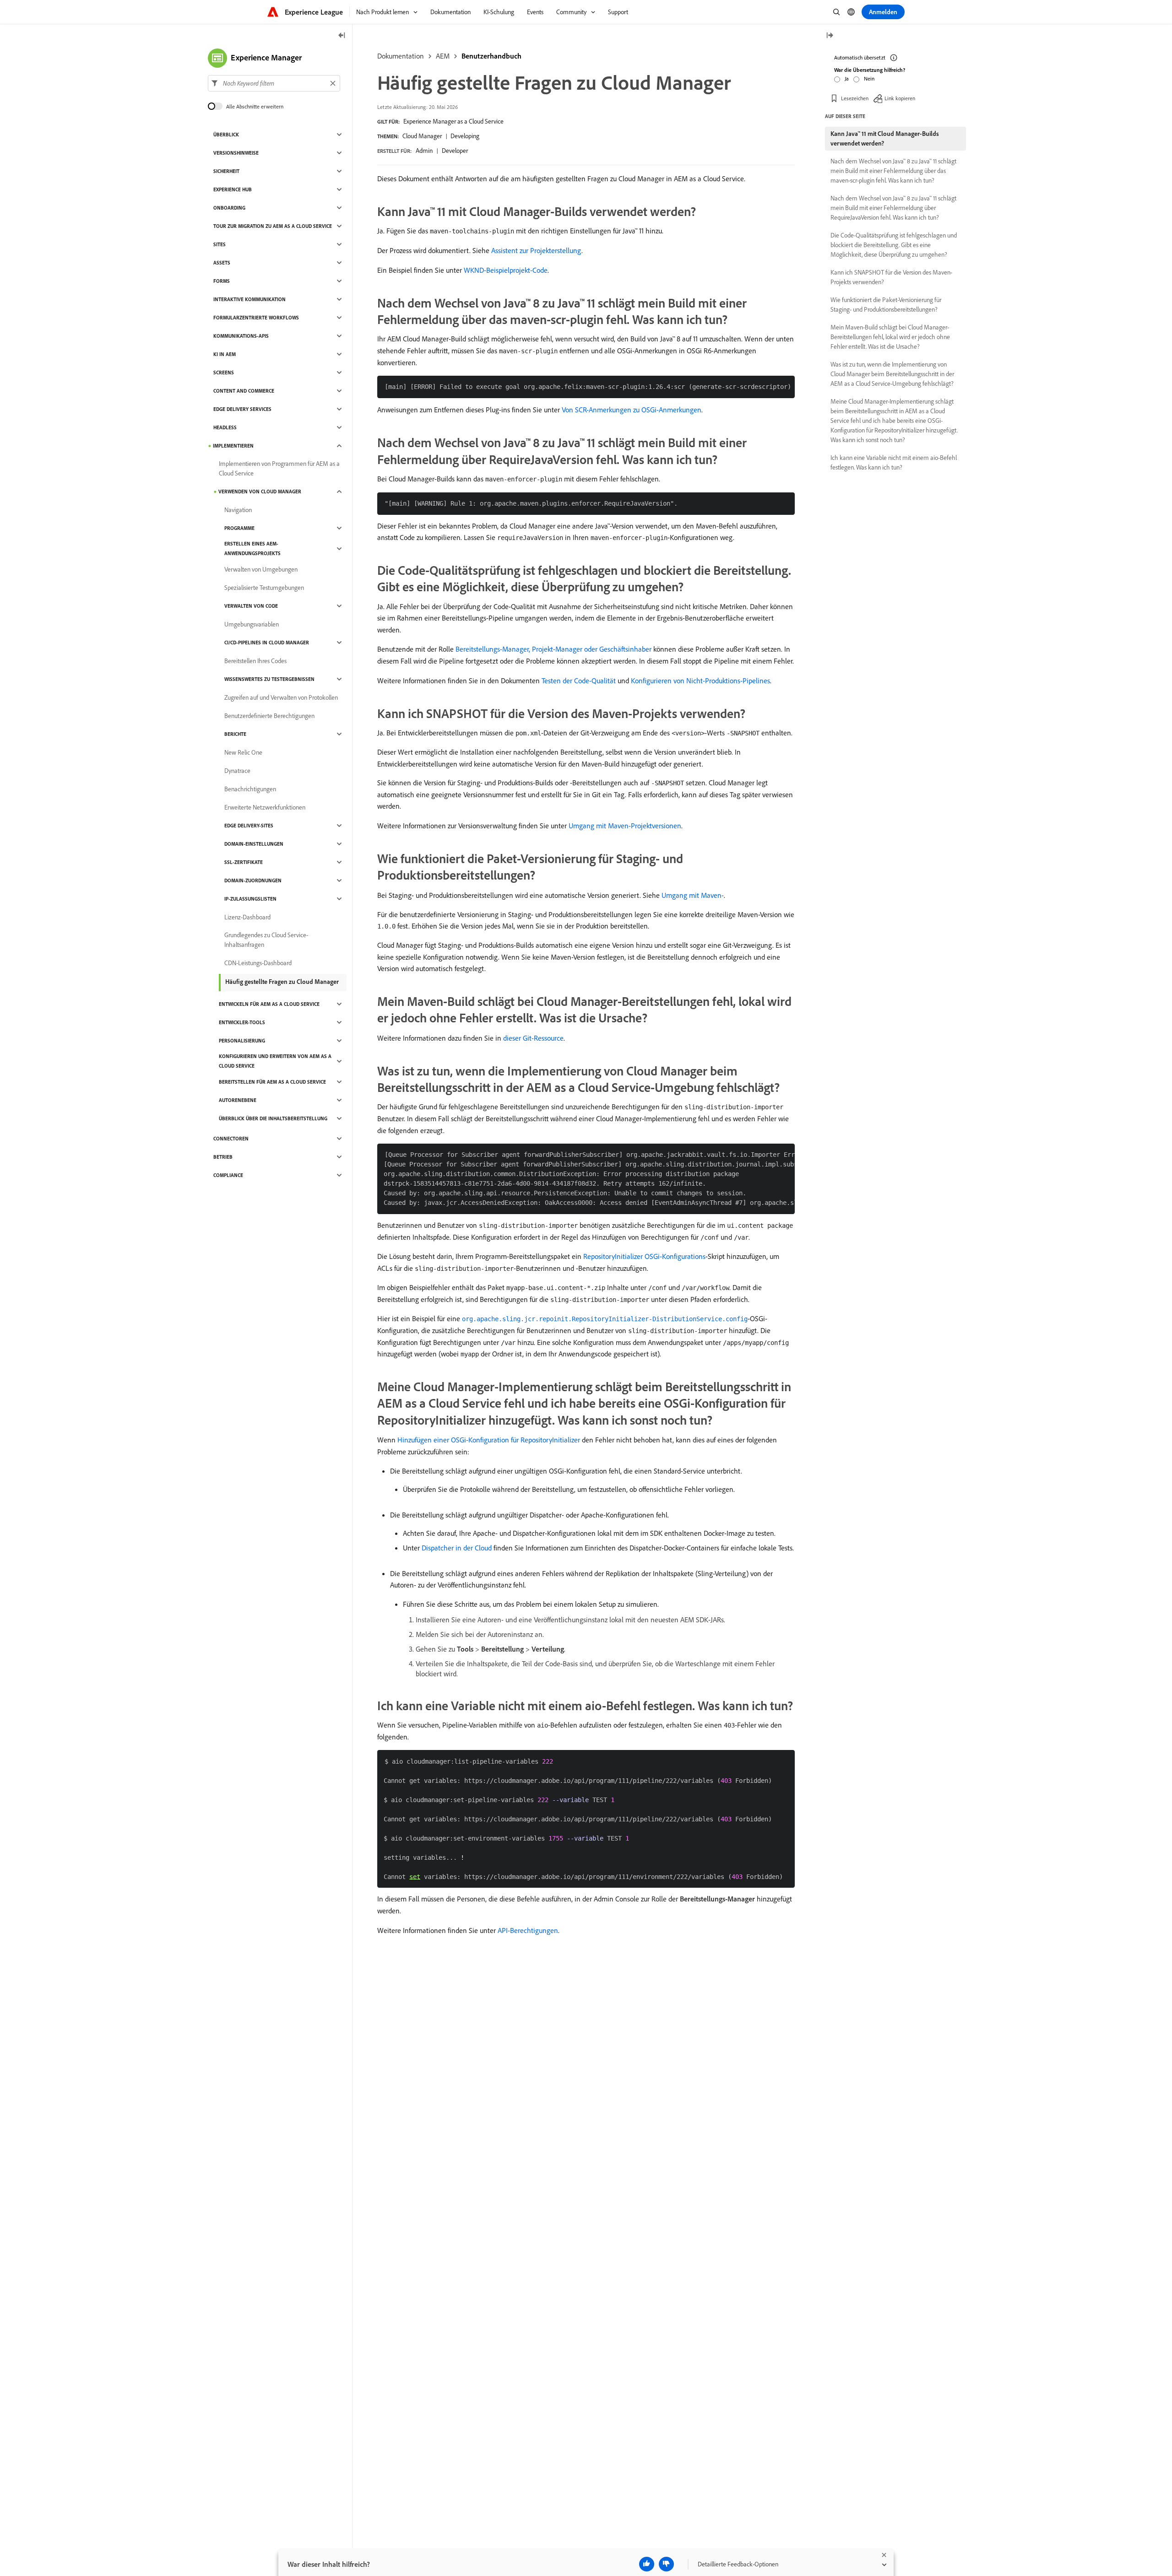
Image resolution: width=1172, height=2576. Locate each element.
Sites (220, 244)
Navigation (238, 510)
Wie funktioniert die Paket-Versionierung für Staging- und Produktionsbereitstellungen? (886, 305)
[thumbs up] (647, 2564)
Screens (224, 373)
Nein (869, 78)
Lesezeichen (855, 98)
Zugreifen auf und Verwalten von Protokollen (281, 697)
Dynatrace (237, 771)
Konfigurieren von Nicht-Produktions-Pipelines (700, 680)
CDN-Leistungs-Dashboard (258, 963)
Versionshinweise (236, 153)
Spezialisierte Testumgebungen (264, 588)
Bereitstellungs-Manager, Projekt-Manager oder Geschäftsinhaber (553, 649)
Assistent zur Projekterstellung (536, 250)
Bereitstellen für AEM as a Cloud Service (272, 1082)
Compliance (228, 1175)
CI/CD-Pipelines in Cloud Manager (267, 643)
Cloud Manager (422, 136)
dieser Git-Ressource (533, 1038)
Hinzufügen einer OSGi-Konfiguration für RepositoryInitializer (489, 1440)
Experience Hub (233, 189)
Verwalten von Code (251, 606)
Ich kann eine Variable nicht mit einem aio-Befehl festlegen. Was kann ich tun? (894, 462)
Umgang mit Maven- (693, 895)
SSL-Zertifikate (244, 862)
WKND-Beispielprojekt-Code (506, 270)
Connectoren (231, 1139)
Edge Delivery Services (242, 409)
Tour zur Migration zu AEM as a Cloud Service (273, 226)
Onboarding (229, 208)
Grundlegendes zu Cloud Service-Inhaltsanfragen (266, 940)
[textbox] (274, 83)
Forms (222, 281)
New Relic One (243, 752)
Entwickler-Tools (242, 1022)
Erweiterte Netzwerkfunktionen (265, 807)
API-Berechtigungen (528, 1930)
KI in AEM (225, 354)
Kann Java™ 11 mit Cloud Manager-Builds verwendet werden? (885, 138)
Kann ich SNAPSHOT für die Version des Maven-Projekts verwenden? (891, 277)
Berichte (235, 734)
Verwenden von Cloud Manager (260, 491)
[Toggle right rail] (830, 36)
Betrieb (223, 1157)
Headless (225, 427)
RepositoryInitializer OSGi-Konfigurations (644, 1256)
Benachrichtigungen (250, 789)
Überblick (226, 135)
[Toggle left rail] (342, 36)
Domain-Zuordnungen (253, 880)
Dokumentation (401, 56)
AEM (443, 56)
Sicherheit (226, 171)
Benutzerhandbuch (491, 56)
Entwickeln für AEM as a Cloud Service (269, 1004)
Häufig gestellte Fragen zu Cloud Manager (282, 982)
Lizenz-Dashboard (247, 917)
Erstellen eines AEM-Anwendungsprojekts (252, 548)
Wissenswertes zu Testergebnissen (269, 679)
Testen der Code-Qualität (579, 680)
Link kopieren (900, 98)
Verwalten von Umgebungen (261, 569)
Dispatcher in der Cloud (457, 1548)
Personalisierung (242, 1041)
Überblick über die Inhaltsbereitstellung (273, 1118)
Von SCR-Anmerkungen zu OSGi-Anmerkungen (632, 410)
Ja (847, 78)
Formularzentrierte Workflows (256, 318)
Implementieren (233, 446)
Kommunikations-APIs (241, 336)
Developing (465, 136)
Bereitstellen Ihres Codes (255, 661)
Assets (222, 263)
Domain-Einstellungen (254, 844)
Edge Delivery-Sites (249, 826)
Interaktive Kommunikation (250, 299)
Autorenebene (238, 1100)
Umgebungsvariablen (252, 624)
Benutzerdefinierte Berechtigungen (269, 716)
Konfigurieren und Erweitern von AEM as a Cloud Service (275, 1061)
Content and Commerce (244, 391)
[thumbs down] (666, 2564)
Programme (239, 528)
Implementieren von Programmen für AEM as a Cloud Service (279, 468)
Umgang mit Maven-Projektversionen (625, 826)
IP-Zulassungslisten (250, 899)
